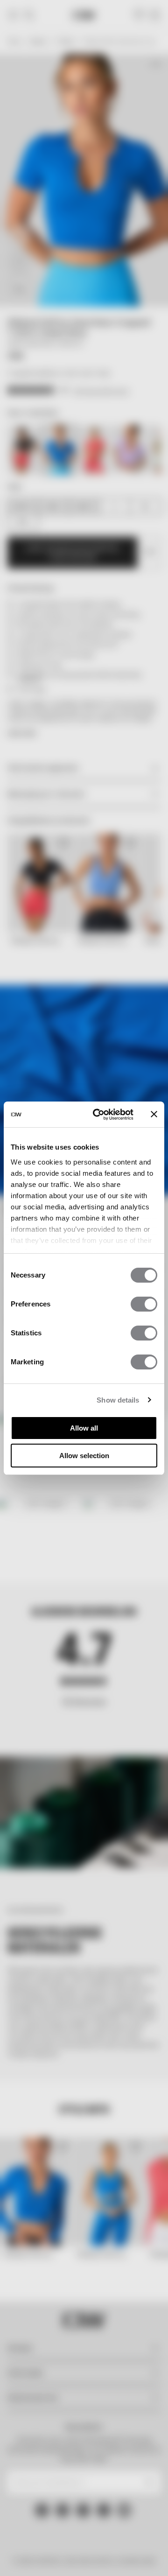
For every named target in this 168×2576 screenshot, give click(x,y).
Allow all (84, 1428)
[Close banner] (154, 1114)
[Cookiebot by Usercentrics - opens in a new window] (98, 1115)
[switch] (144, 1304)
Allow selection (84, 1456)
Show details (118, 1400)
